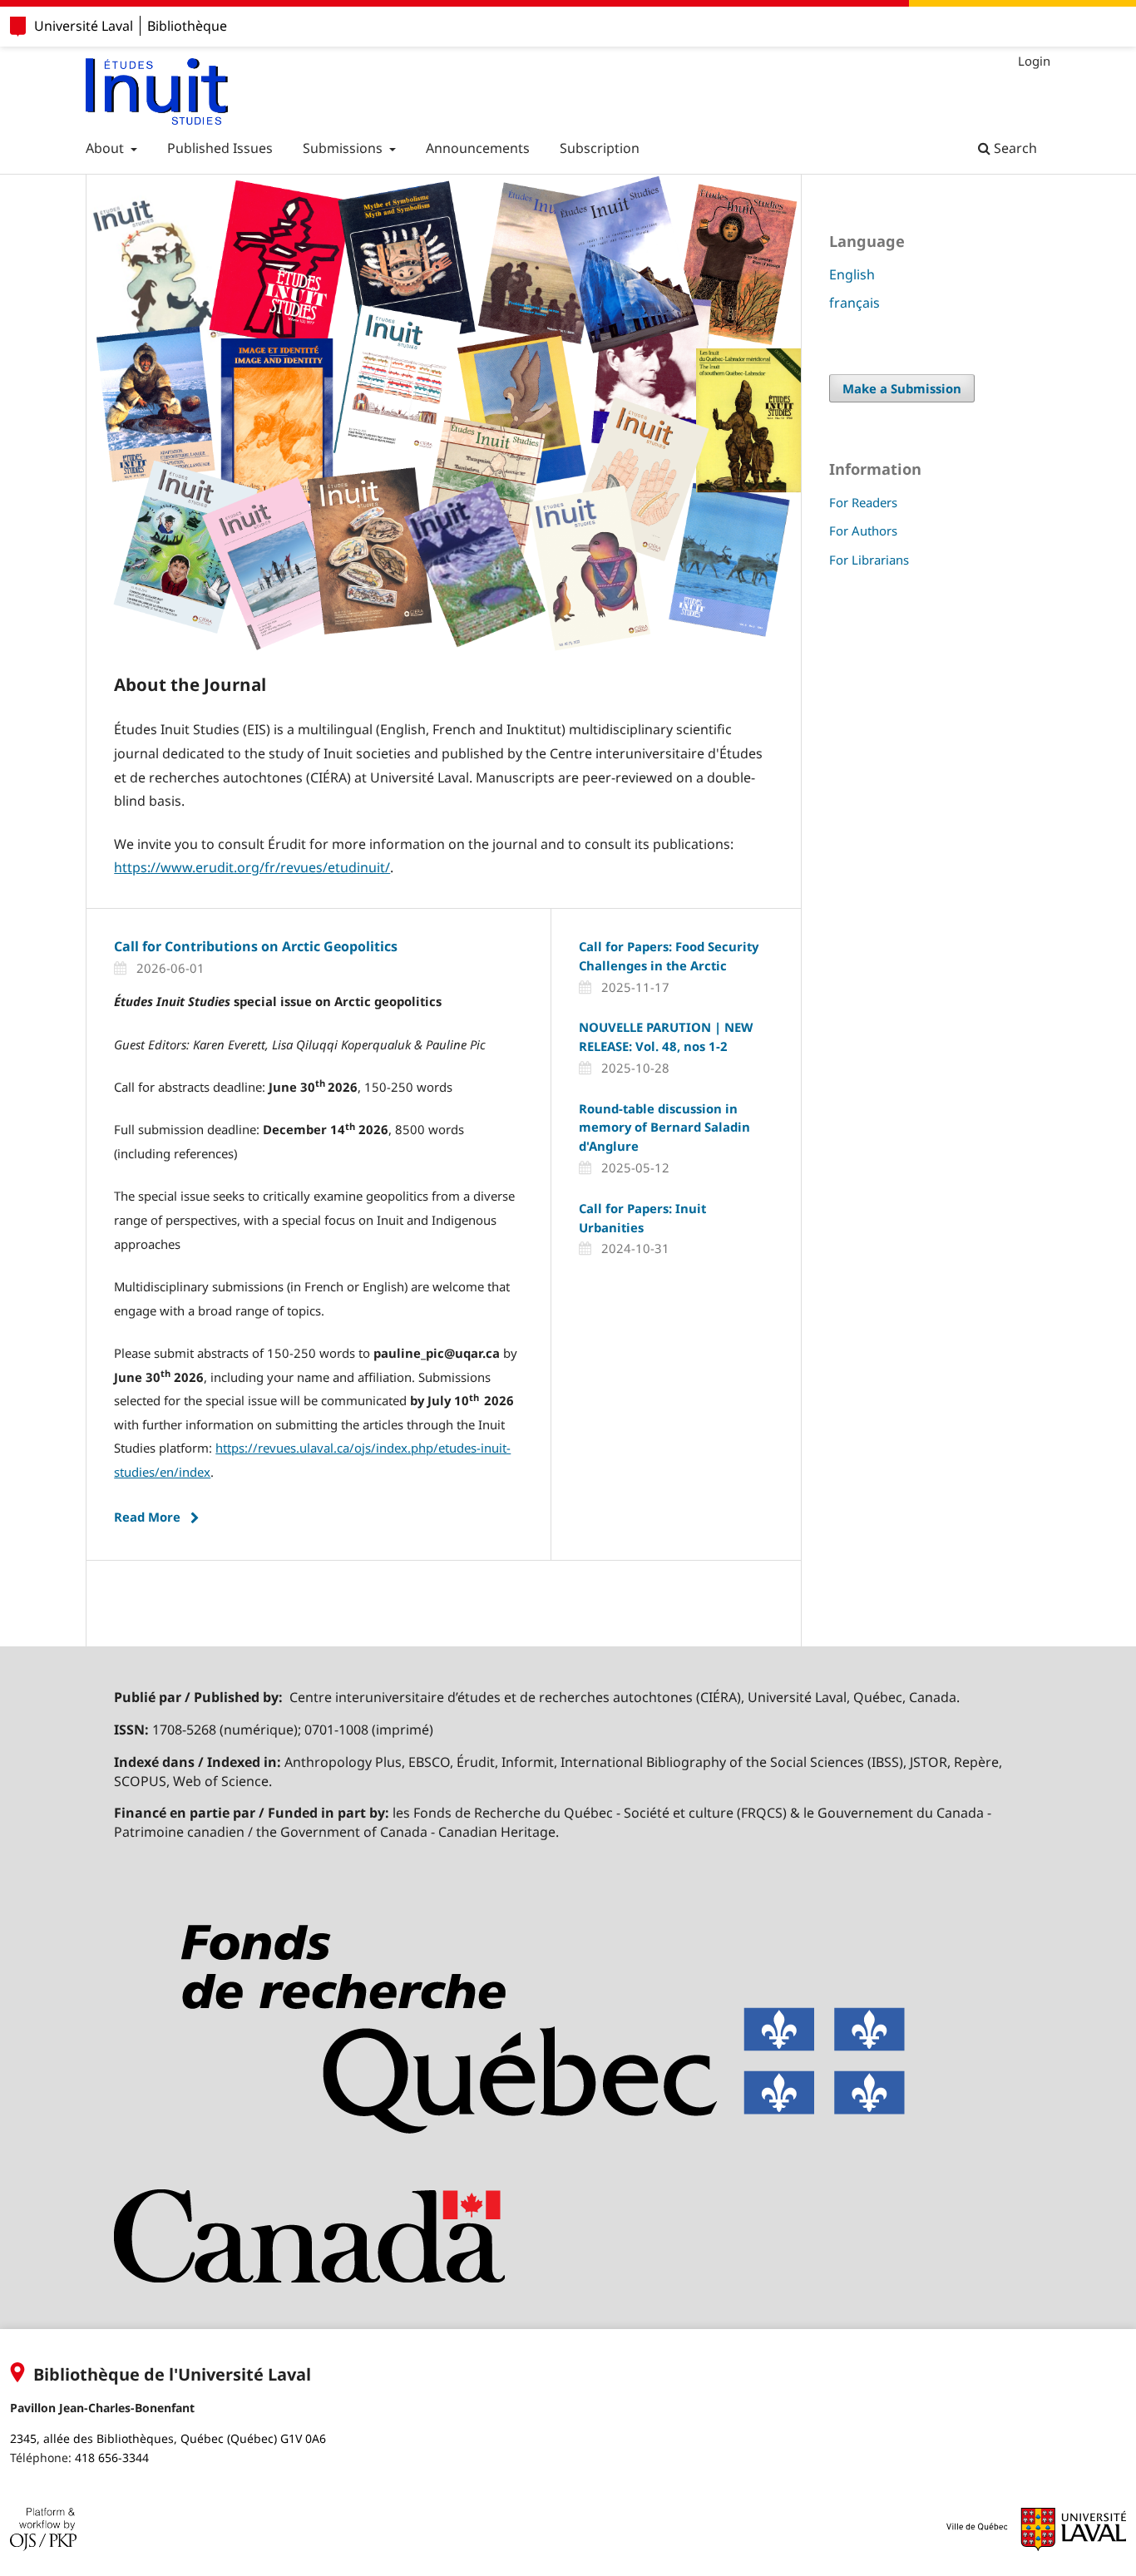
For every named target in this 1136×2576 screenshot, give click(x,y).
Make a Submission (902, 388)
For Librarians (869, 560)
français (854, 303)
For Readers (863, 502)
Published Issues (220, 148)
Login (1034, 61)
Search (1014, 148)
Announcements (478, 148)
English (852, 274)
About (106, 148)
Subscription (600, 148)
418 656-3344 (112, 2458)
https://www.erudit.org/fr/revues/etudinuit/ (252, 867)
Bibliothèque (187, 26)
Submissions (344, 148)
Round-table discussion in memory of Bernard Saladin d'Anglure (664, 1128)
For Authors (863, 530)
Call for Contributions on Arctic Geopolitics (256, 946)
